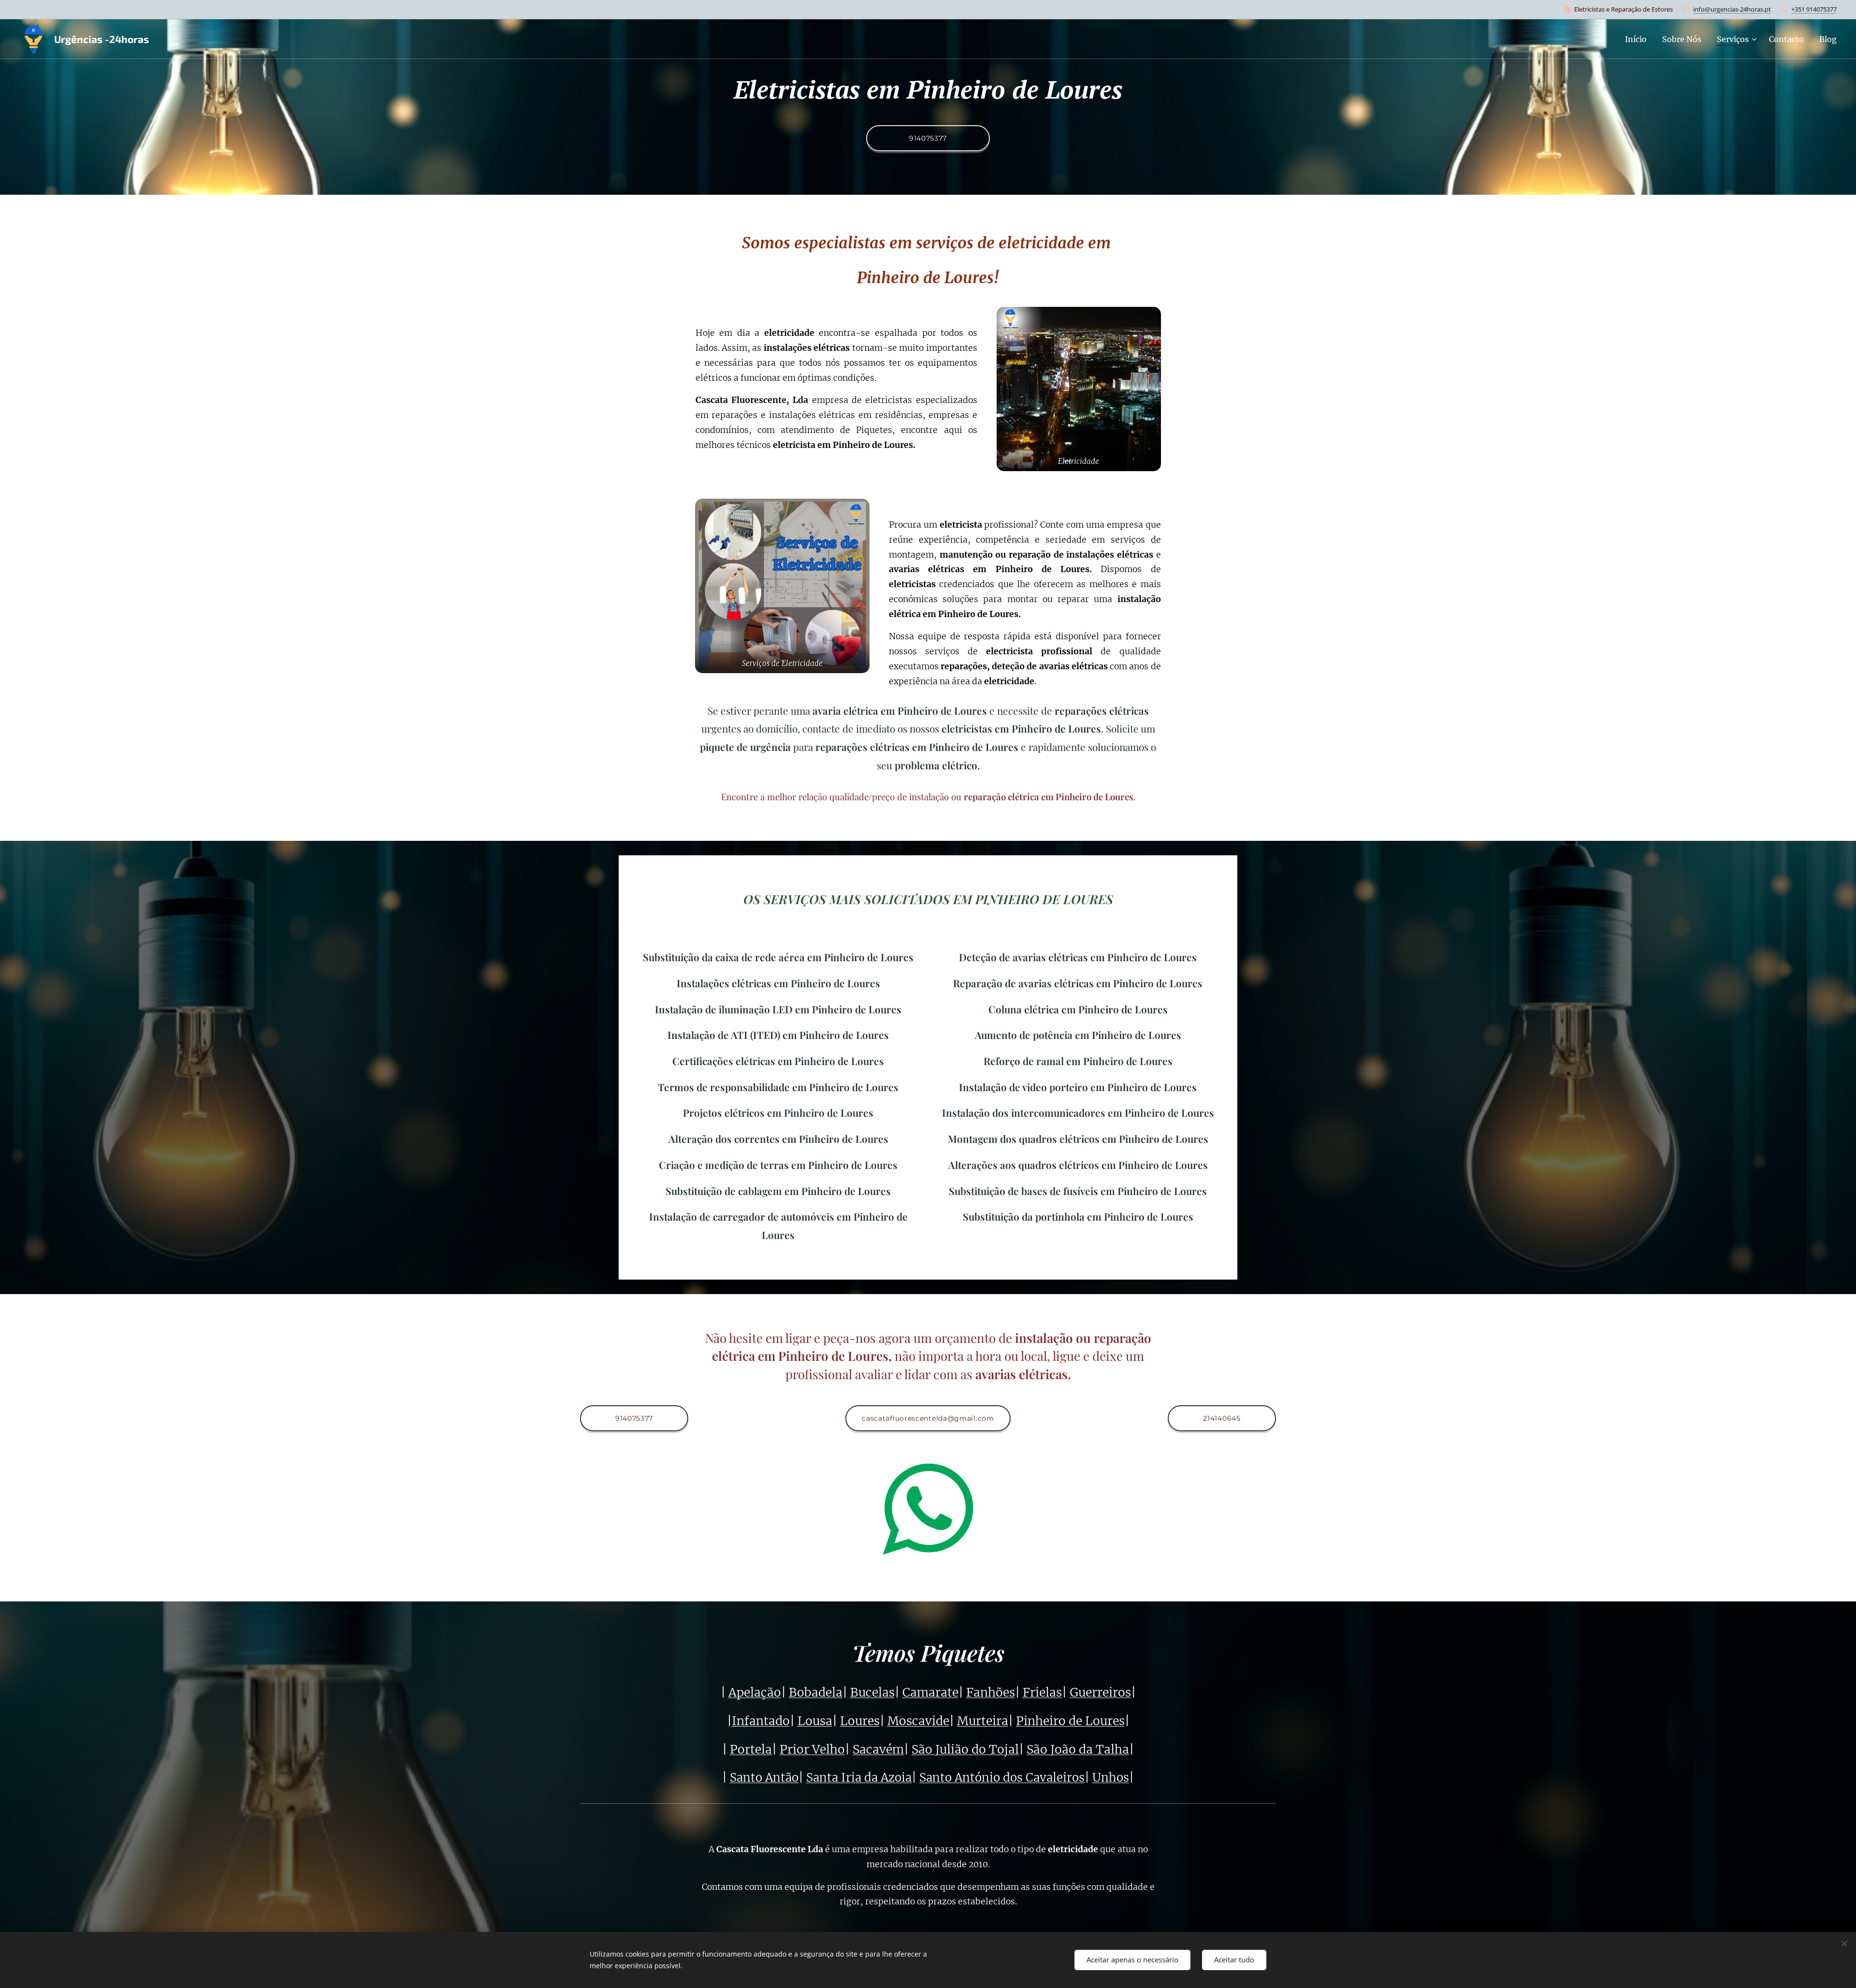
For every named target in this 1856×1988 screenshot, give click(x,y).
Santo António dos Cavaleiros (1002, 1778)
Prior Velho (812, 1750)
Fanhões (991, 1693)
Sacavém (878, 1750)
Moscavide (918, 1721)
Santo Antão (764, 1778)
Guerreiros (1100, 1693)
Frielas (1042, 1693)
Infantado (761, 1721)
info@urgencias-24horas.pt (1732, 9)
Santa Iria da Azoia (859, 1778)
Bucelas (872, 1693)
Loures (860, 1721)
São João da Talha (1078, 1750)
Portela (751, 1750)
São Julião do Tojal (965, 1750)
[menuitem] (1638, 39)
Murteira (983, 1721)
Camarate (930, 1693)
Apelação (755, 1693)
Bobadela (816, 1693)
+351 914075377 (1814, 9)
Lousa (815, 1721)
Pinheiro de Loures (1070, 1721)
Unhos (1111, 1778)
